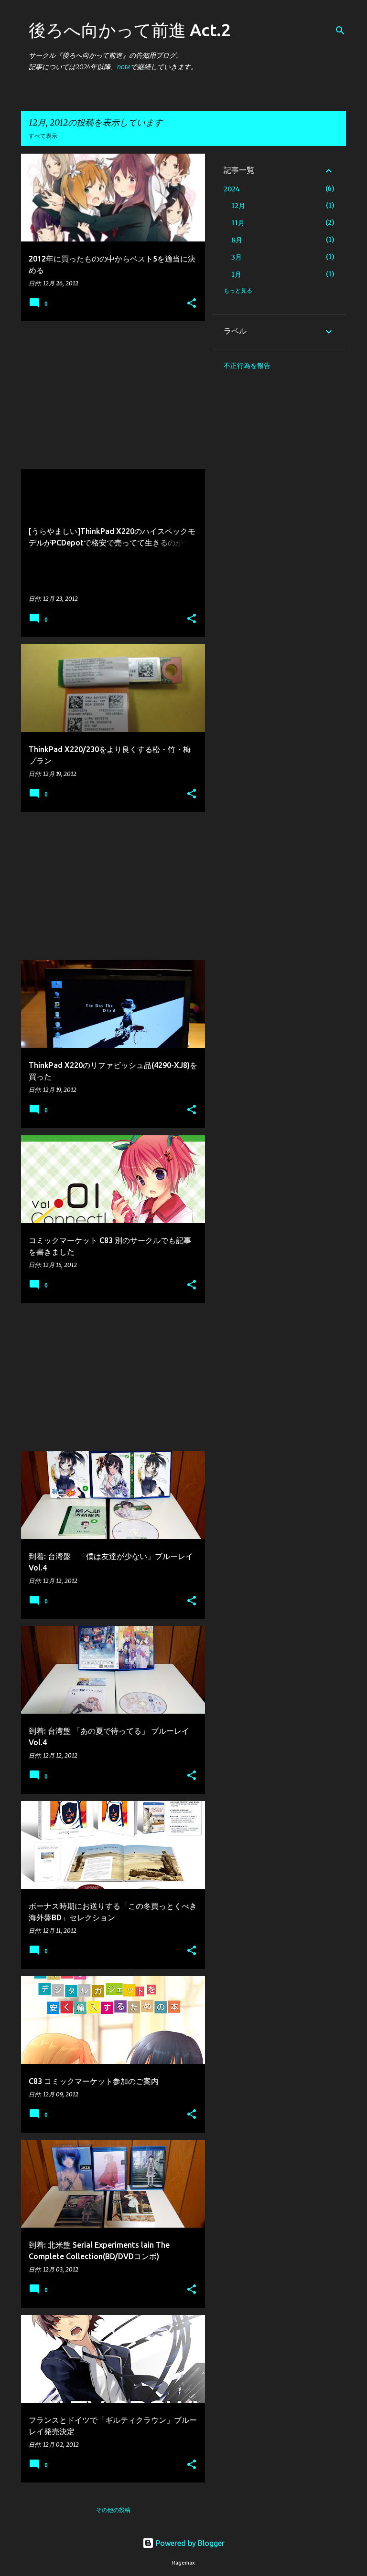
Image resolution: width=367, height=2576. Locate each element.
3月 (237, 257)
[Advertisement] (109, 395)
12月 (238, 206)
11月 (238, 223)
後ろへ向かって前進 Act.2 (130, 30)
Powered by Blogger (189, 2543)
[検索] (340, 31)
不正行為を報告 (247, 366)
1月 (236, 274)
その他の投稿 (113, 2510)
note (124, 67)
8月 (237, 240)
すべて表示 (43, 136)
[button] (192, 304)
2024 (232, 189)
